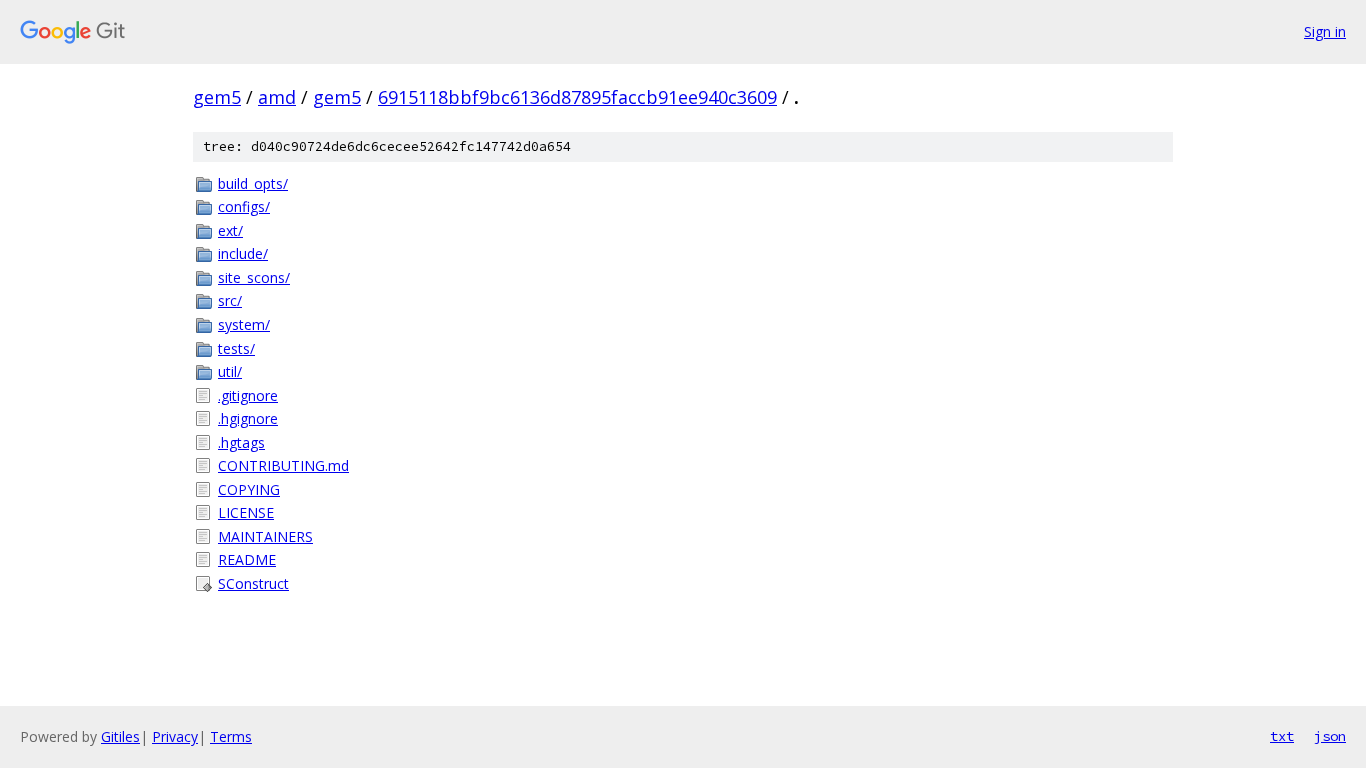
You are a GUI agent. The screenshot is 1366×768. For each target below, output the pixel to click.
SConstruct (253, 583)
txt (1282, 736)
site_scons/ (254, 277)
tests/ (236, 348)
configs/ (244, 206)
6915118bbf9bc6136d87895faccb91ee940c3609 (577, 97)
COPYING (249, 489)
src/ (230, 300)
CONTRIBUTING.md (283, 465)
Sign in (1325, 31)
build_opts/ (253, 183)
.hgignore (248, 418)
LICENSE (246, 512)
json (1330, 736)
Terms (231, 736)
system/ (244, 324)
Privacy (175, 736)
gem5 (217, 97)
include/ (243, 253)
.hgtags (241, 442)
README (247, 559)
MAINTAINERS (265, 536)
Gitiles (120, 736)
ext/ (230, 230)
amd (277, 97)
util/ (230, 371)
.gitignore (248, 395)
